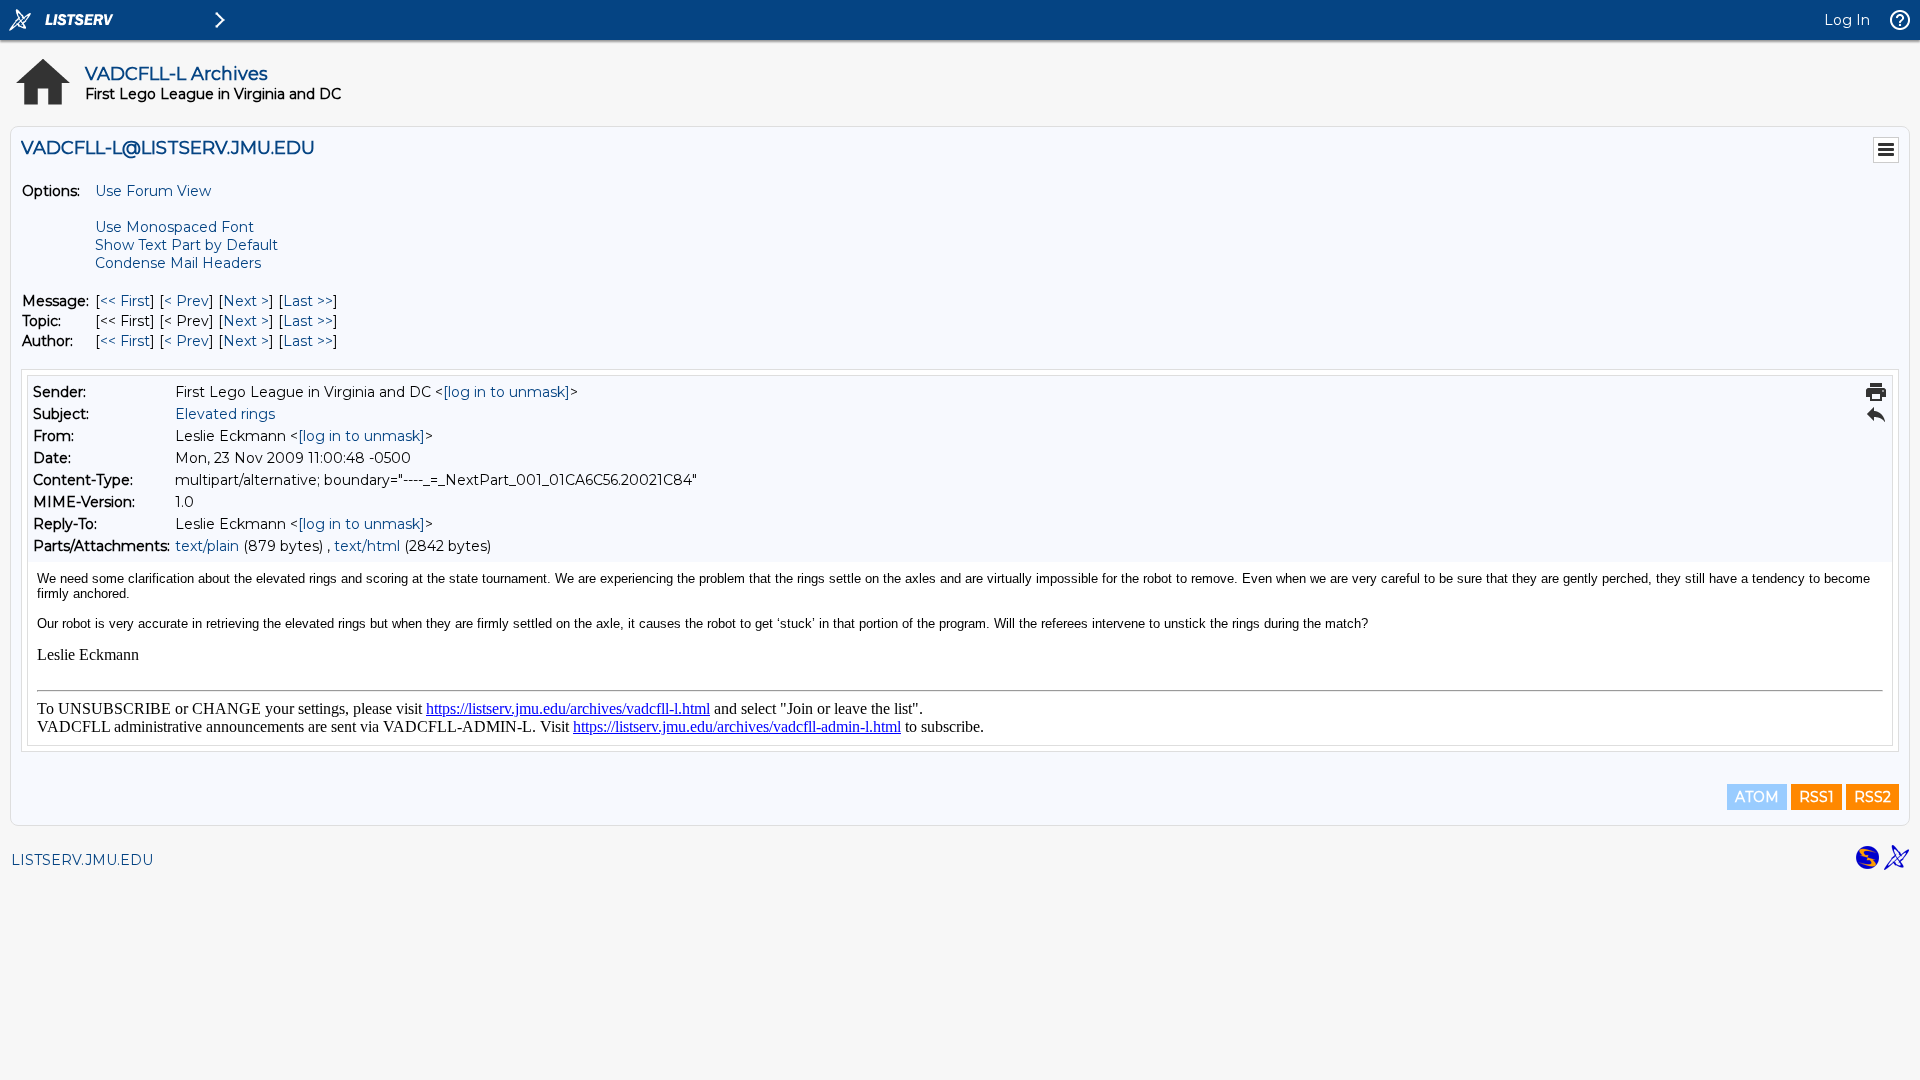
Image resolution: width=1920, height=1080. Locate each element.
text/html (367, 546)
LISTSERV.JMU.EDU (82, 860)
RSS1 (1816, 797)
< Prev (186, 301)
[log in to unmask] (506, 392)
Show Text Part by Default (186, 245)
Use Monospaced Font (174, 227)
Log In (1847, 20)
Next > (246, 301)
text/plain (207, 546)
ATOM (1757, 797)
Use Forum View (153, 191)
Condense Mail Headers (178, 263)
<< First (125, 301)
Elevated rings (225, 414)
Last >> (308, 301)
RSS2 (1872, 797)
